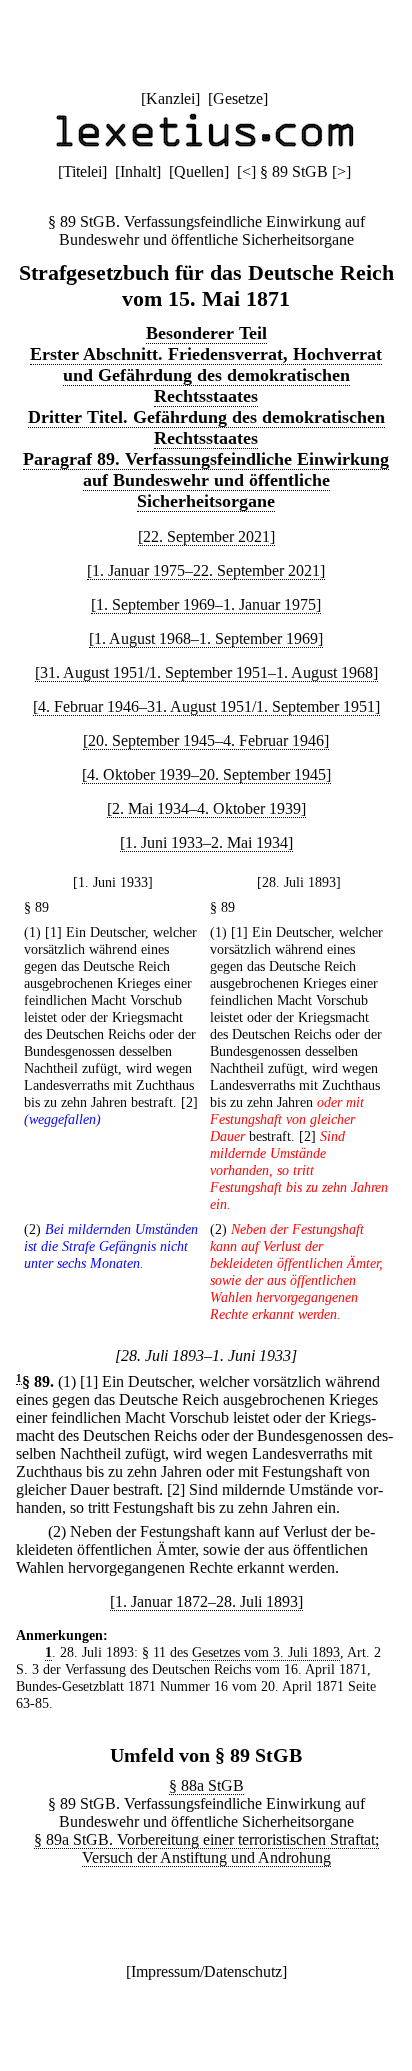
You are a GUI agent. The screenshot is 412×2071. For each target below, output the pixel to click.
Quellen (199, 171)
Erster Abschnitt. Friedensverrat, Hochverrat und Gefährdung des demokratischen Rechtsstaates (206, 375)
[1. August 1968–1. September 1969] (206, 638)
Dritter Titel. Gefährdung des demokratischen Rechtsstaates (206, 427)
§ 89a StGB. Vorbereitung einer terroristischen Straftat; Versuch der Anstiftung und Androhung (206, 1848)
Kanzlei (170, 98)
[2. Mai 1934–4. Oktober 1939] (206, 808)
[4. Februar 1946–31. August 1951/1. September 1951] (206, 706)
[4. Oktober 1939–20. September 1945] (206, 774)
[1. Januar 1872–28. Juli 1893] (206, 1601)
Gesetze (238, 98)
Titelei (82, 171)
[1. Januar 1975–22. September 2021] (206, 570)
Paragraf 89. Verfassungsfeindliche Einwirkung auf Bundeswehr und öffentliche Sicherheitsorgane (206, 480)
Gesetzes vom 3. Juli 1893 (266, 1652)
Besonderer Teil (206, 333)
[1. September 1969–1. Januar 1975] (206, 604)
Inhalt (138, 171)
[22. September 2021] (206, 536)
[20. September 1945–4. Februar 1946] (206, 740)
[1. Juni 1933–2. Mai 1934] (206, 842)
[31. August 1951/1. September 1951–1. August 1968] (206, 672)
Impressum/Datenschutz (206, 1971)
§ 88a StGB (206, 1785)
